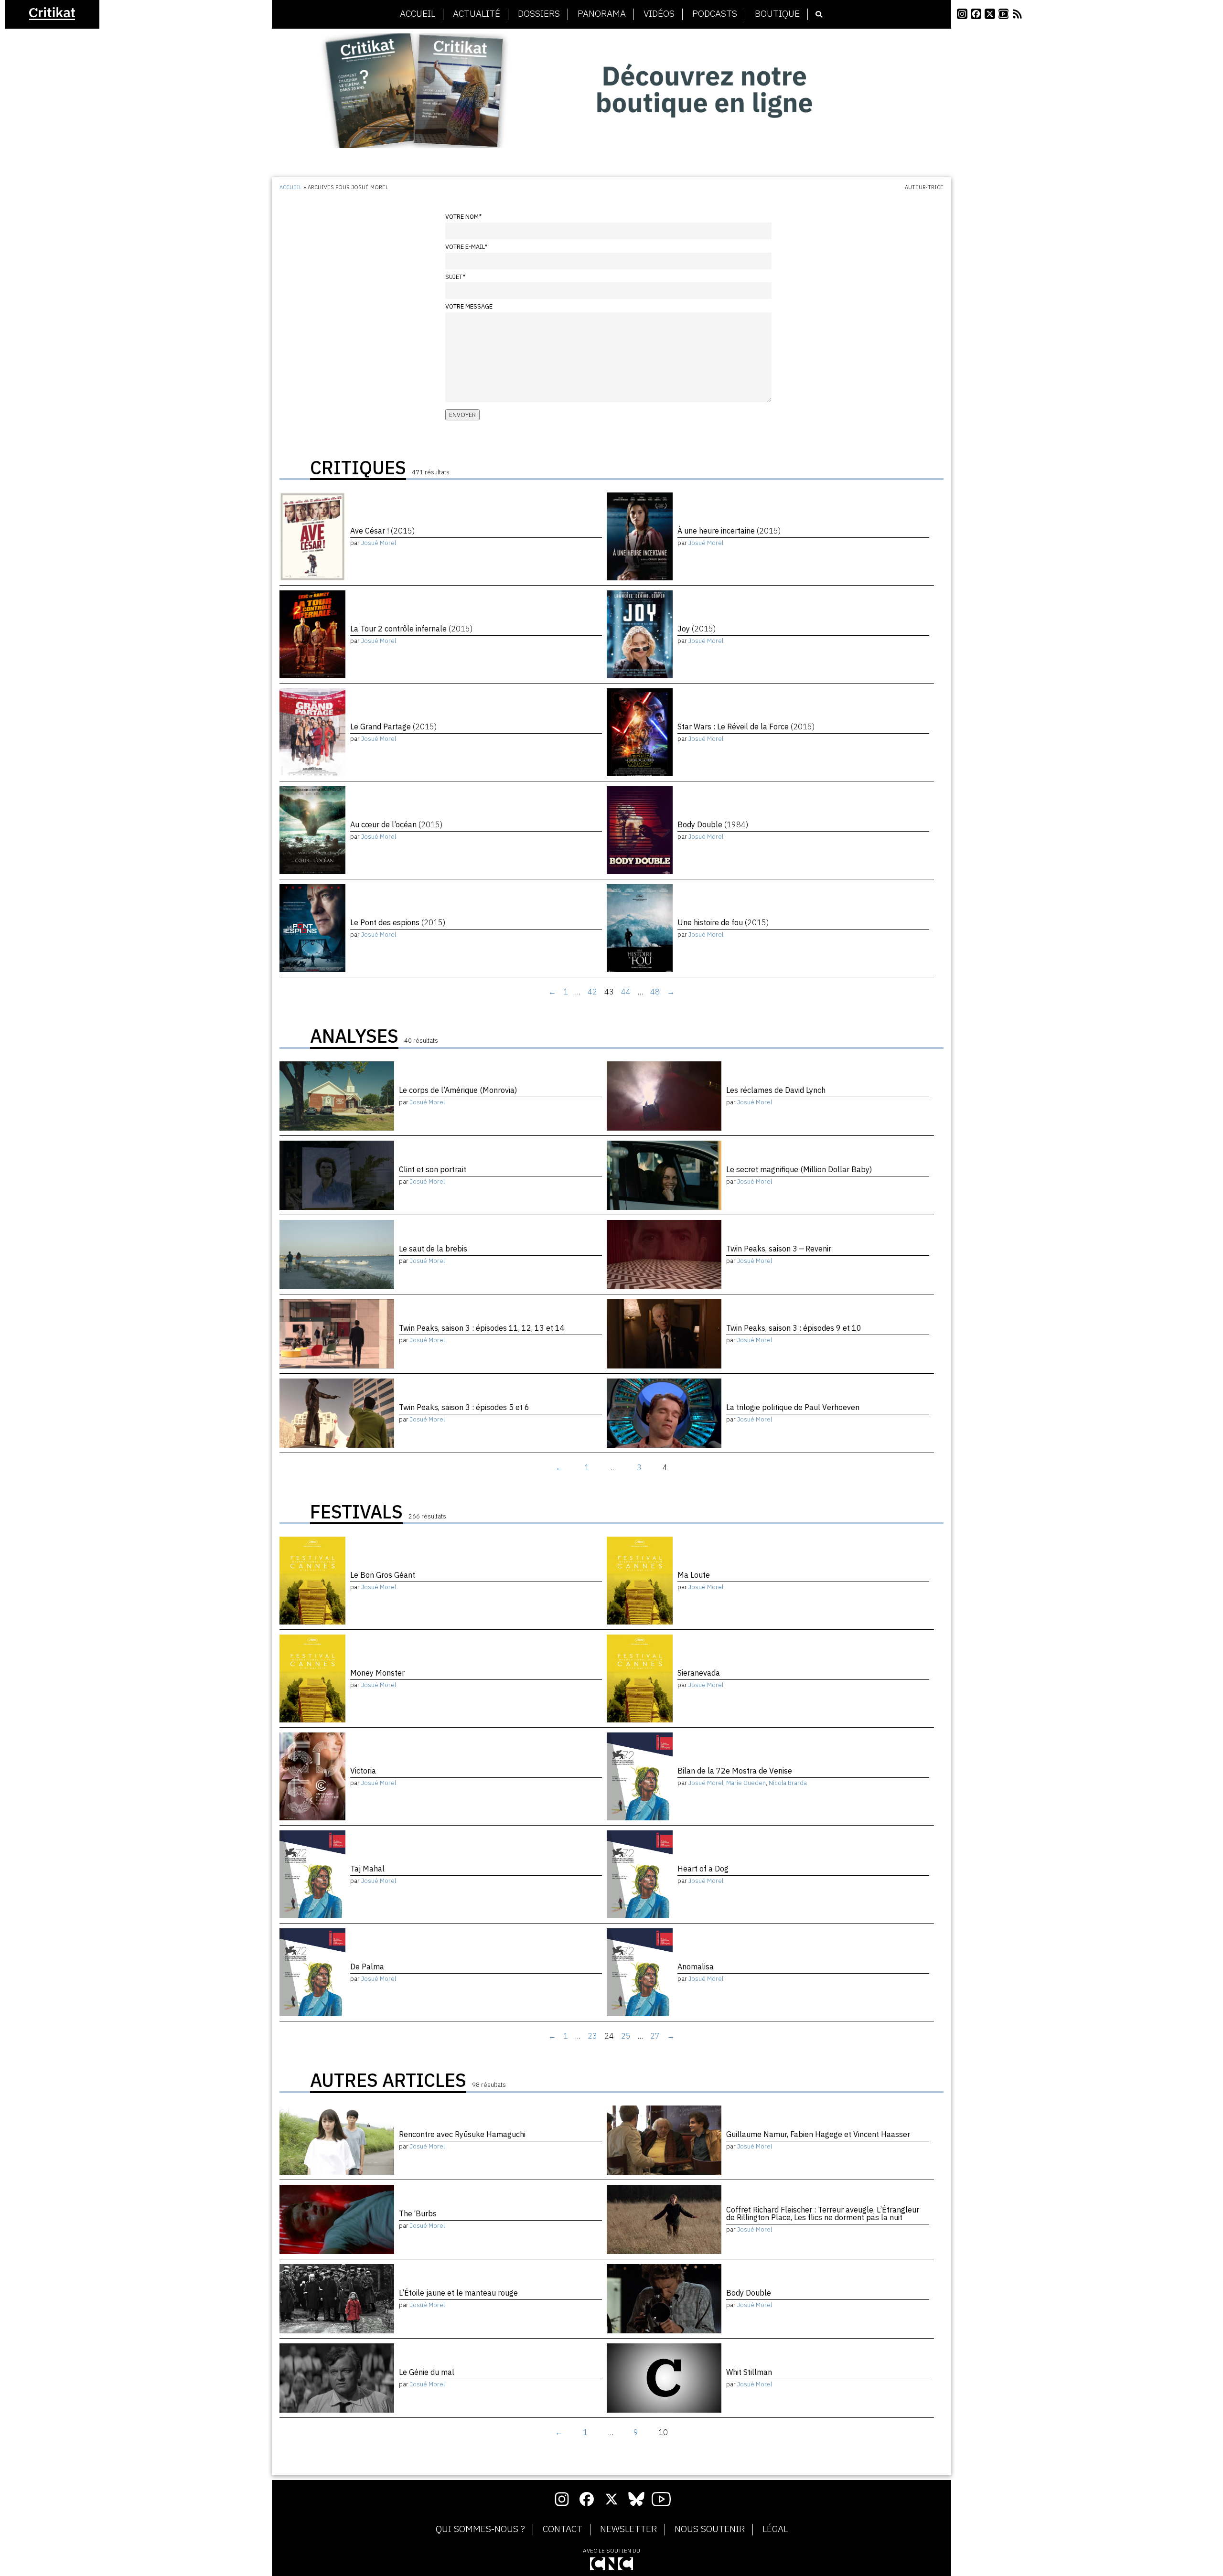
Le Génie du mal (427, 2372)
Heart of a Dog (703, 1869)
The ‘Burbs (418, 2213)
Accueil (418, 14)
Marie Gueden (746, 1783)
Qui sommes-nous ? (480, 2529)
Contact (563, 2529)
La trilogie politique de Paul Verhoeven (793, 1407)
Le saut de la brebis (433, 1249)
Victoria (363, 1771)
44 (626, 992)
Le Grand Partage (393, 727)
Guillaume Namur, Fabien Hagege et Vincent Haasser (818, 2134)
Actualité (477, 14)
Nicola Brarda (788, 1783)
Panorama (602, 14)
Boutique (777, 14)
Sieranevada (699, 1673)
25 (626, 2036)
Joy (697, 629)
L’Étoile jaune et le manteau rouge (458, 2293)
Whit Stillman (749, 2372)
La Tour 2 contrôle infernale (411, 629)
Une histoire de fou (723, 922)
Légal (775, 2529)
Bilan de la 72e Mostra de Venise (735, 1771)
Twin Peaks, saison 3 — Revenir (779, 1249)
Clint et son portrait (433, 1169)
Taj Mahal (367, 1869)
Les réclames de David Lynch (776, 1090)
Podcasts (715, 14)
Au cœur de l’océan (396, 824)
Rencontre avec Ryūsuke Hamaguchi (462, 2134)
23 (592, 2036)
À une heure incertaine (729, 531)
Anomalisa (696, 1967)
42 (592, 992)
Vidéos (659, 14)
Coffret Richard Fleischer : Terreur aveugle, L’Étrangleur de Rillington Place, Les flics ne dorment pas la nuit (823, 2213)
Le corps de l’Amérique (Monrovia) (458, 1090)
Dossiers (539, 14)
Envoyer (462, 415)
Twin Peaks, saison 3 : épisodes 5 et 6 (464, 1407)
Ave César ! (382, 531)
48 (655, 992)
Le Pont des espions (398, 922)
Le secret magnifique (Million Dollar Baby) (799, 1169)
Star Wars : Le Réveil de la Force (746, 727)
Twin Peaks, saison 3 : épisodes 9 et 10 (794, 1328)
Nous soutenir (710, 2529)
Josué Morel (379, 543)
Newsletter (628, 2529)
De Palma (367, 1967)
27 (655, 2036)
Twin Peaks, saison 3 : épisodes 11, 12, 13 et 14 (482, 1328)
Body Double (713, 824)
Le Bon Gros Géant (383, 1575)
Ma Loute (694, 1575)
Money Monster (377, 1673)
